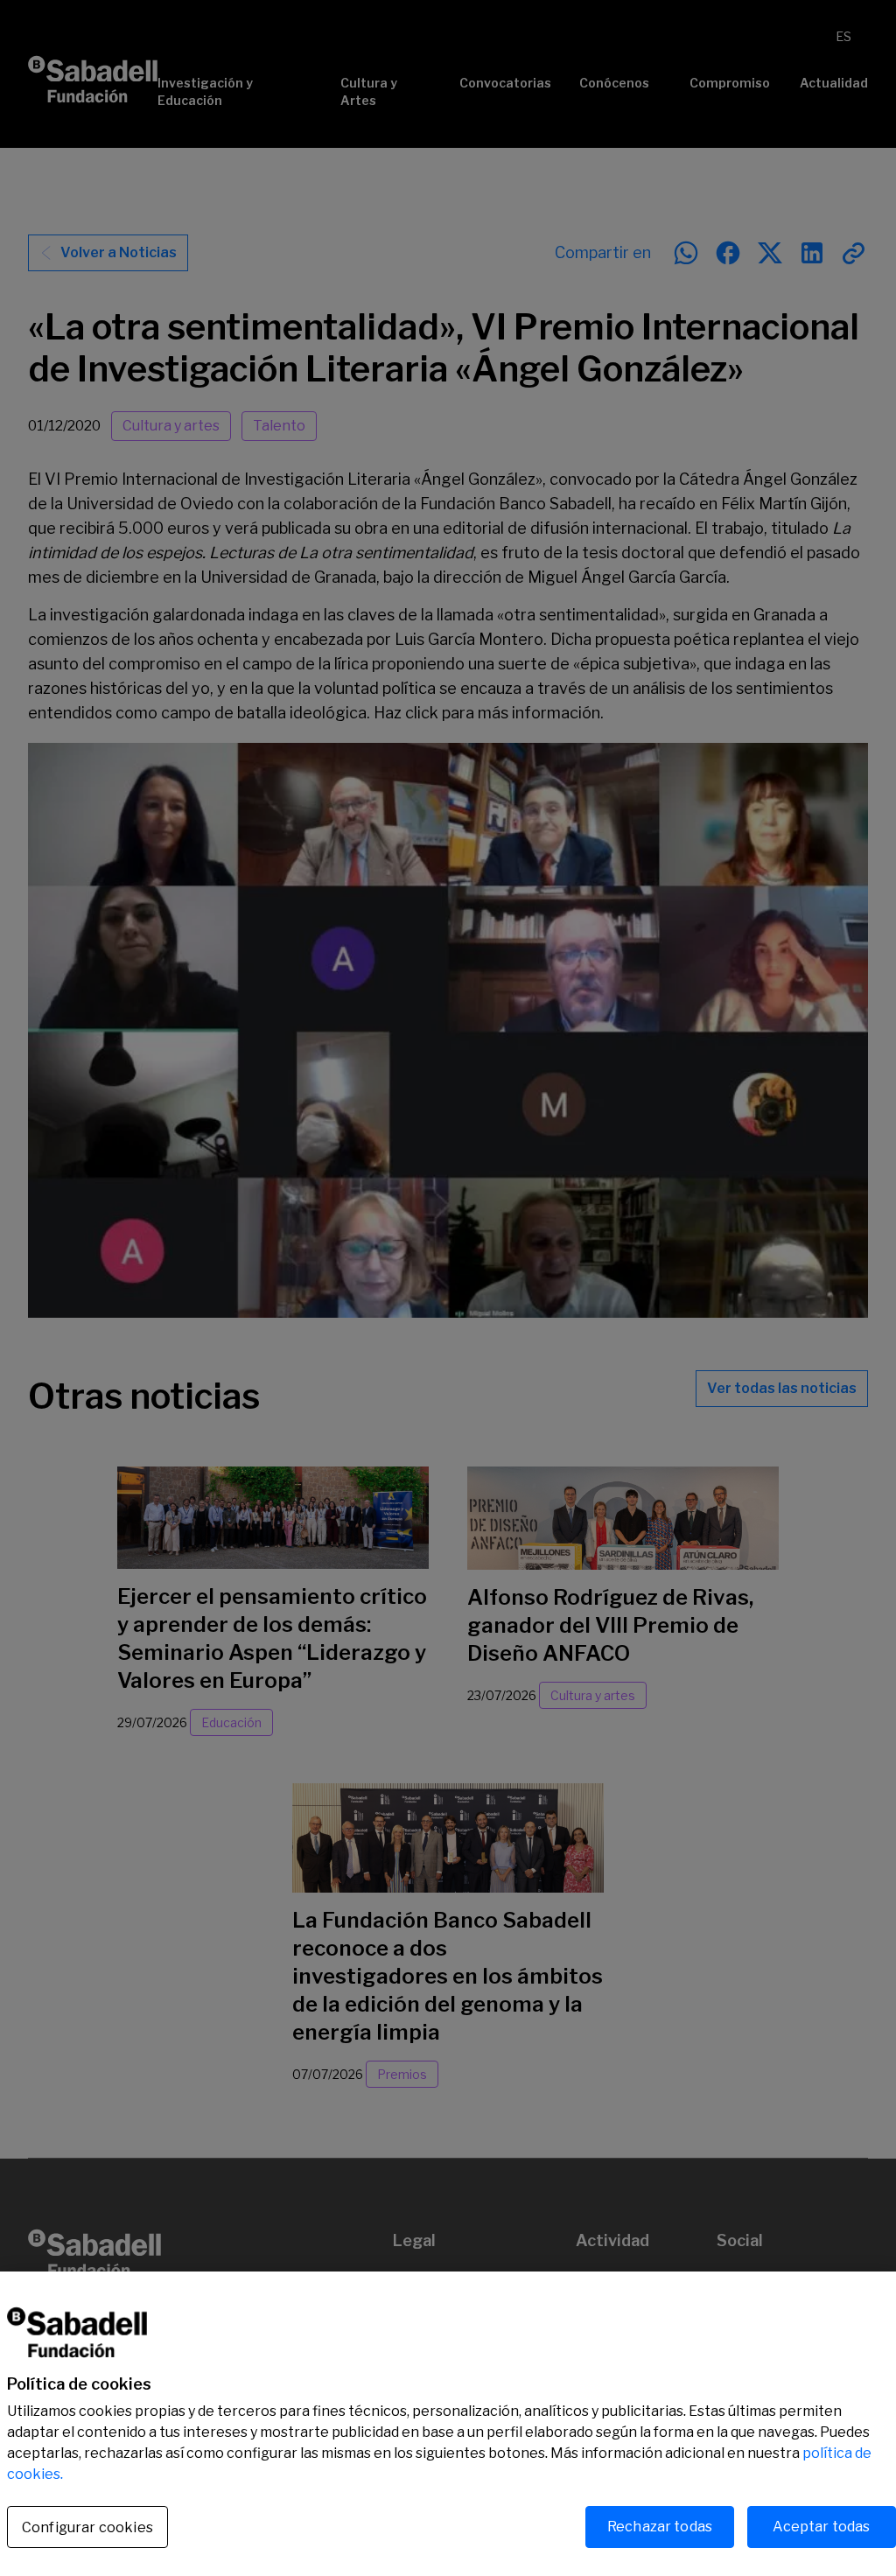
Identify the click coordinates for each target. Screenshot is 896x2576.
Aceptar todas (821, 2527)
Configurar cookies (87, 2527)
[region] (448, 2424)
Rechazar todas (660, 2527)
